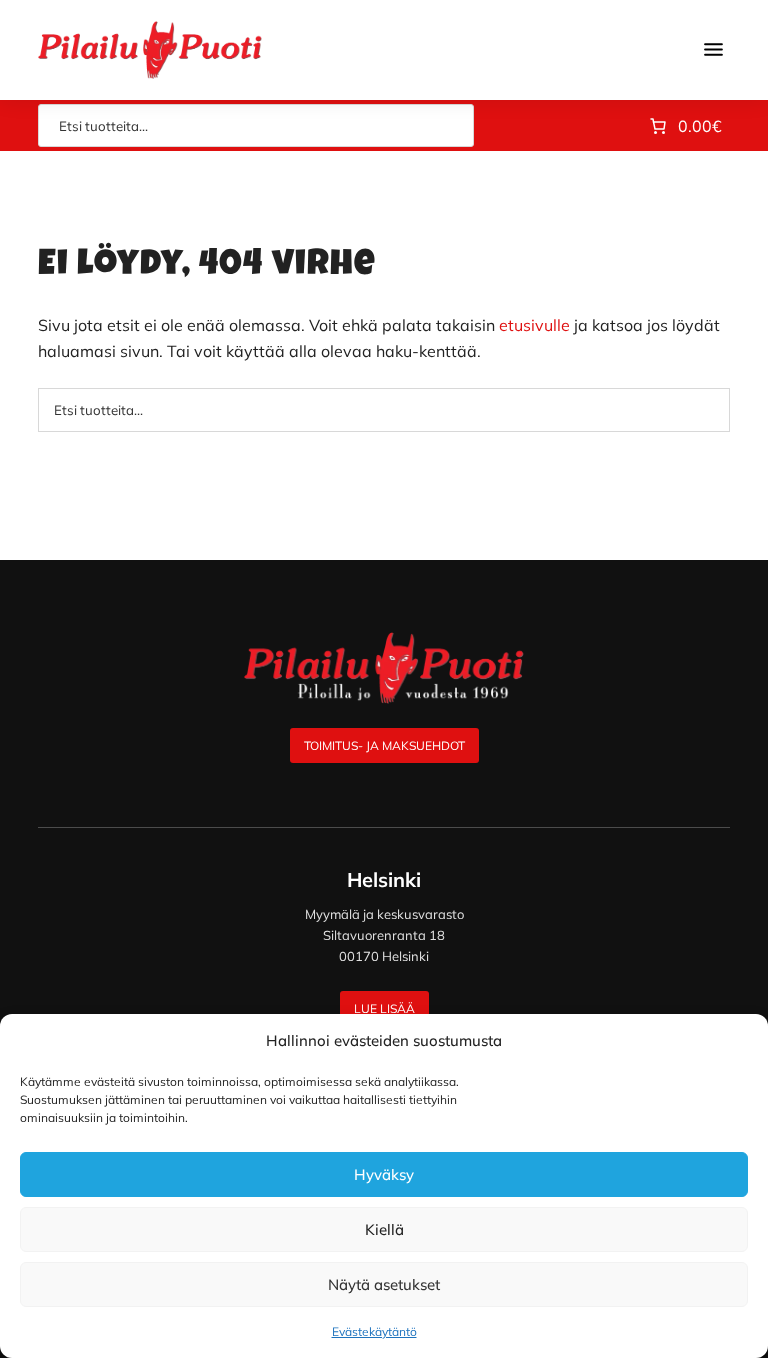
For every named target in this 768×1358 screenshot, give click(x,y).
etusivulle (534, 325)
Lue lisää (384, 1008)
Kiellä (384, 1229)
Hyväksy (384, 1174)
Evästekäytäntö (374, 1331)
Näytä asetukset (384, 1284)
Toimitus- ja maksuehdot (384, 745)
